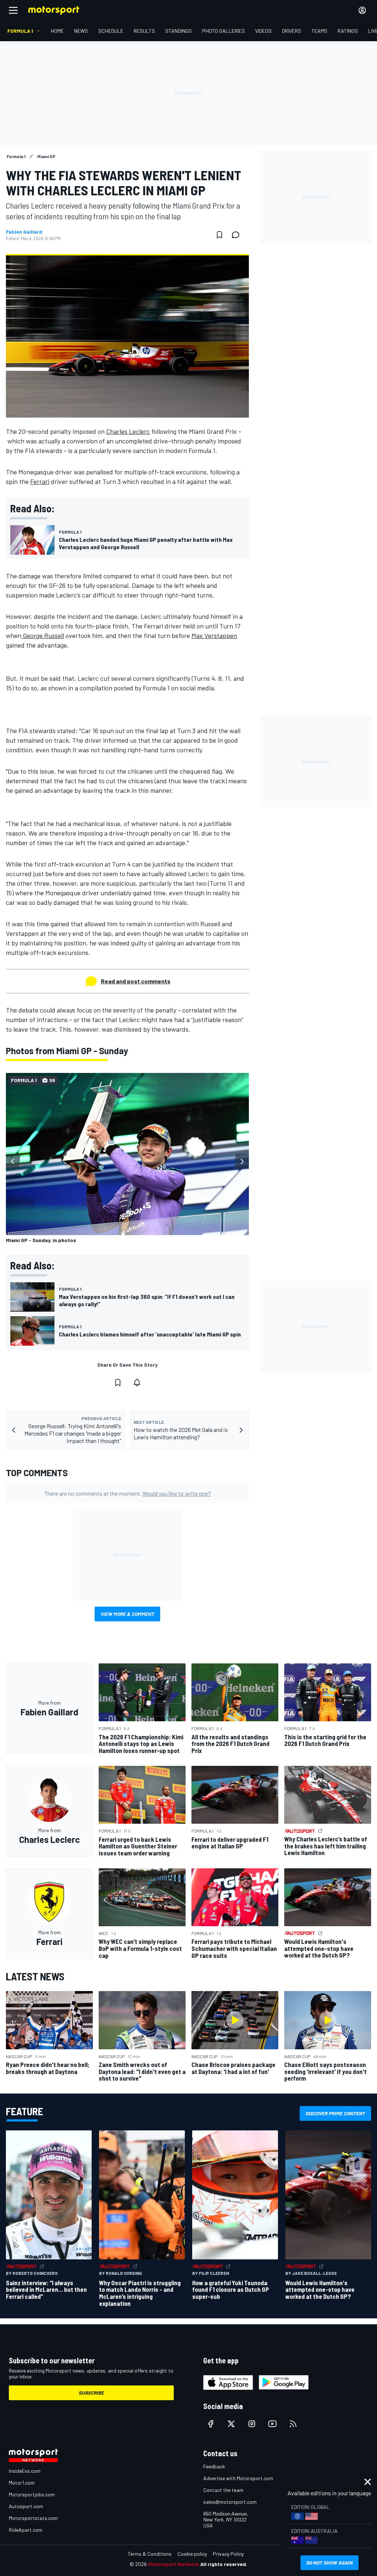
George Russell (43, 635)
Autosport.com (26, 2506)
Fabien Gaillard (24, 232)
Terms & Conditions (150, 2554)
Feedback (214, 2466)
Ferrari (40, 481)
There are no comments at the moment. (128, 1493)
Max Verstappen (214, 635)
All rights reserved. (224, 2564)
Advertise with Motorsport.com (238, 2478)
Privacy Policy (228, 2554)
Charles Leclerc (128, 431)
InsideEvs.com (25, 2471)
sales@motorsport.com (230, 2502)
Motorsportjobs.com (32, 2494)
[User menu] (362, 10)
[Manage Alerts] (137, 1383)
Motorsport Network (174, 2564)
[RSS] (293, 2424)
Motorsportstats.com (33, 2518)
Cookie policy (192, 2554)
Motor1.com (22, 2483)
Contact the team (223, 2490)
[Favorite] (219, 235)
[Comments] (238, 235)
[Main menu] (13, 10)
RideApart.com (26, 2530)
